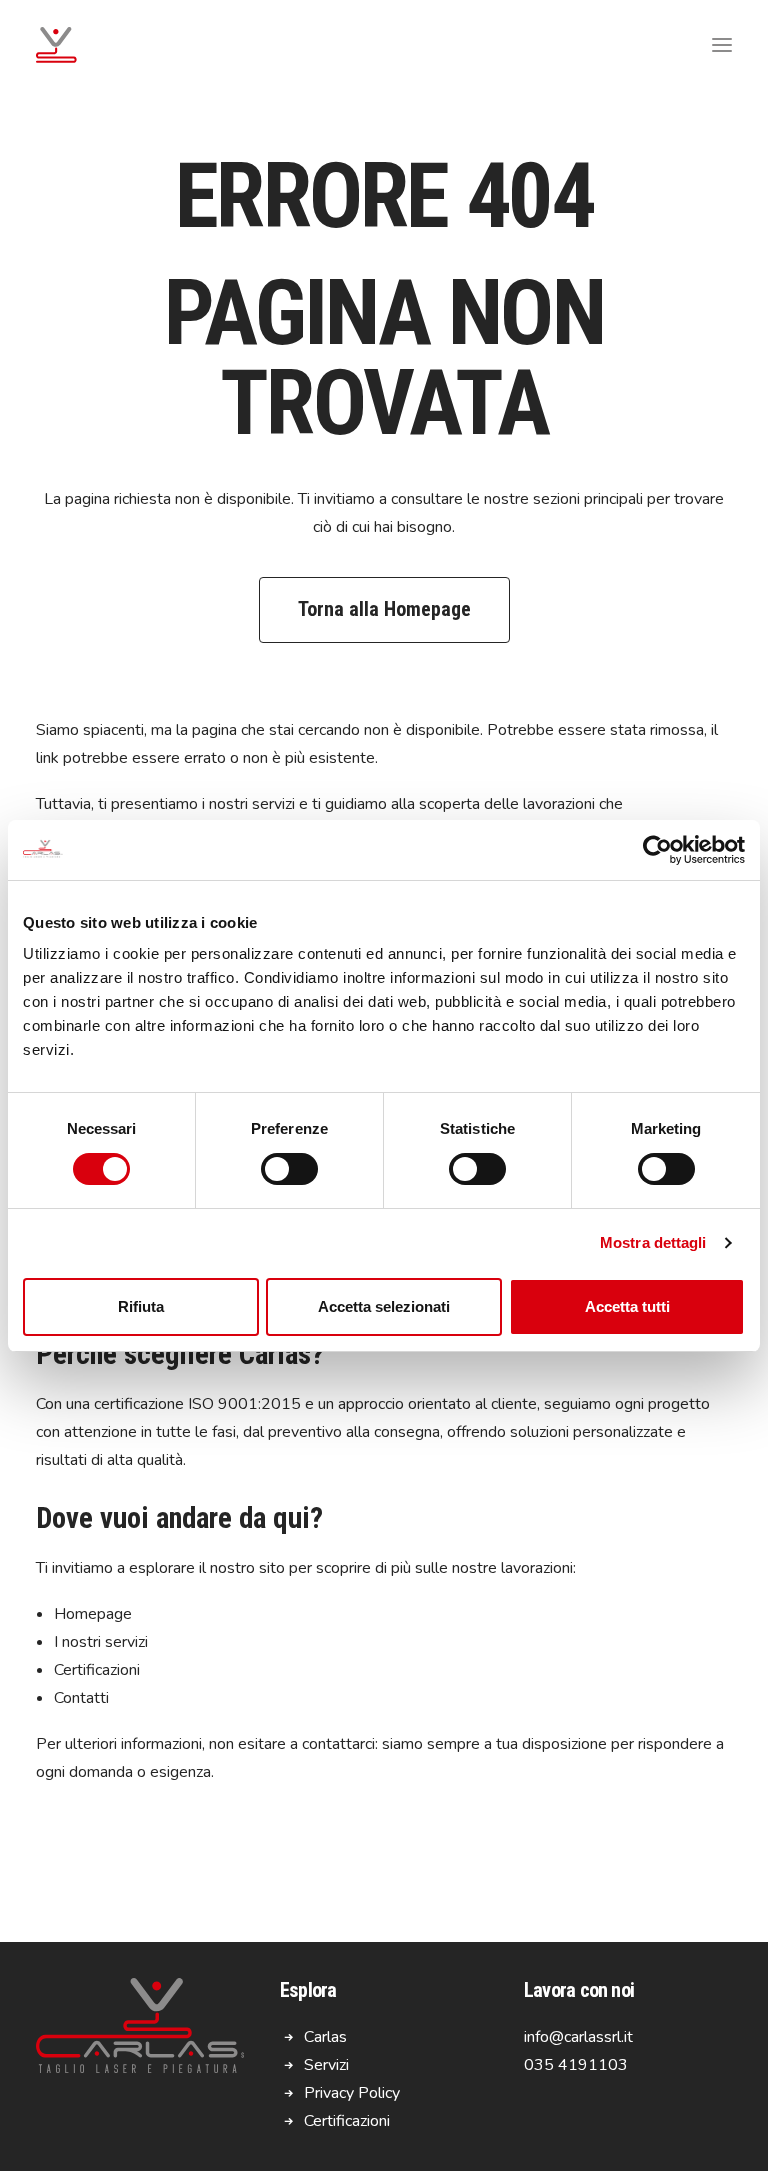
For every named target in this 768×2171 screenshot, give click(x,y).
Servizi (326, 2065)
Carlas (325, 2037)
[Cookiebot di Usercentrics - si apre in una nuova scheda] (657, 850)
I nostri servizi (101, 1642)
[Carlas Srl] (56, 45)
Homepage (93, 1614)
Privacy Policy (352, 2093)
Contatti (81, 1698)
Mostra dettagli (653, 1242)
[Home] (140, 2027)
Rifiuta (141, 1306)
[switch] (289, 1169)
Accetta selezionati (384, 1306)
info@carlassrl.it (578, 2037)
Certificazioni (97, 1670)
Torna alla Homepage (384, 609)
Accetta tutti (627, 1306)
